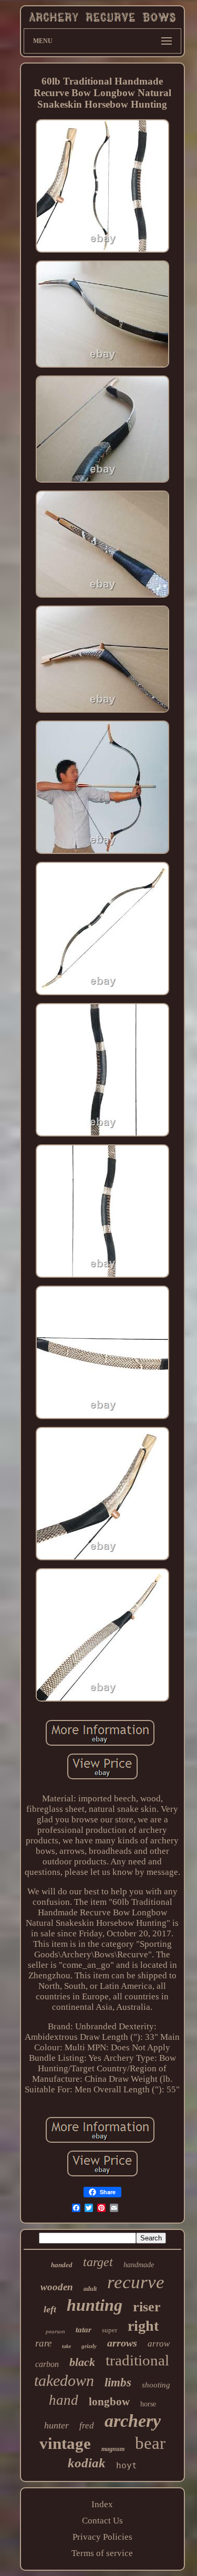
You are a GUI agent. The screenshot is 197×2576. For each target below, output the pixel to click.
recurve (136, 2282)
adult (90, 2289)
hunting (95, 2305)
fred (87, 2426)
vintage (65, 2443)
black (82, 2362)
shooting (156, 2385)
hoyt (127, 2465)
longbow (109, 2402)
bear (150, 2443)
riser (147, 2307)
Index (102, 2504)
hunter (56, 2425)
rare (43, 2343)
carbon (47, 2364)
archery (133, 2421)
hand (64, 2400)
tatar (84, 2330)
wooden (57, 2287)
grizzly (89, 2346)
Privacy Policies (102, 2537)
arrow (159, 2344)
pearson (55, 2331)
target (98, 2262)
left (50, 2309)
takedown (64, 2380)
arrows (122, 2343)
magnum (113, 2449)
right (143, 2326)
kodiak (87, 2463)
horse (148, 2404)
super (110, 2330)
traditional (137, 2360)
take (66, 2346)
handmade (139, 2265)
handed (62, 2265)
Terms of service (102, 2553)
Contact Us (102, 2521)
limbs (118, 2382)
